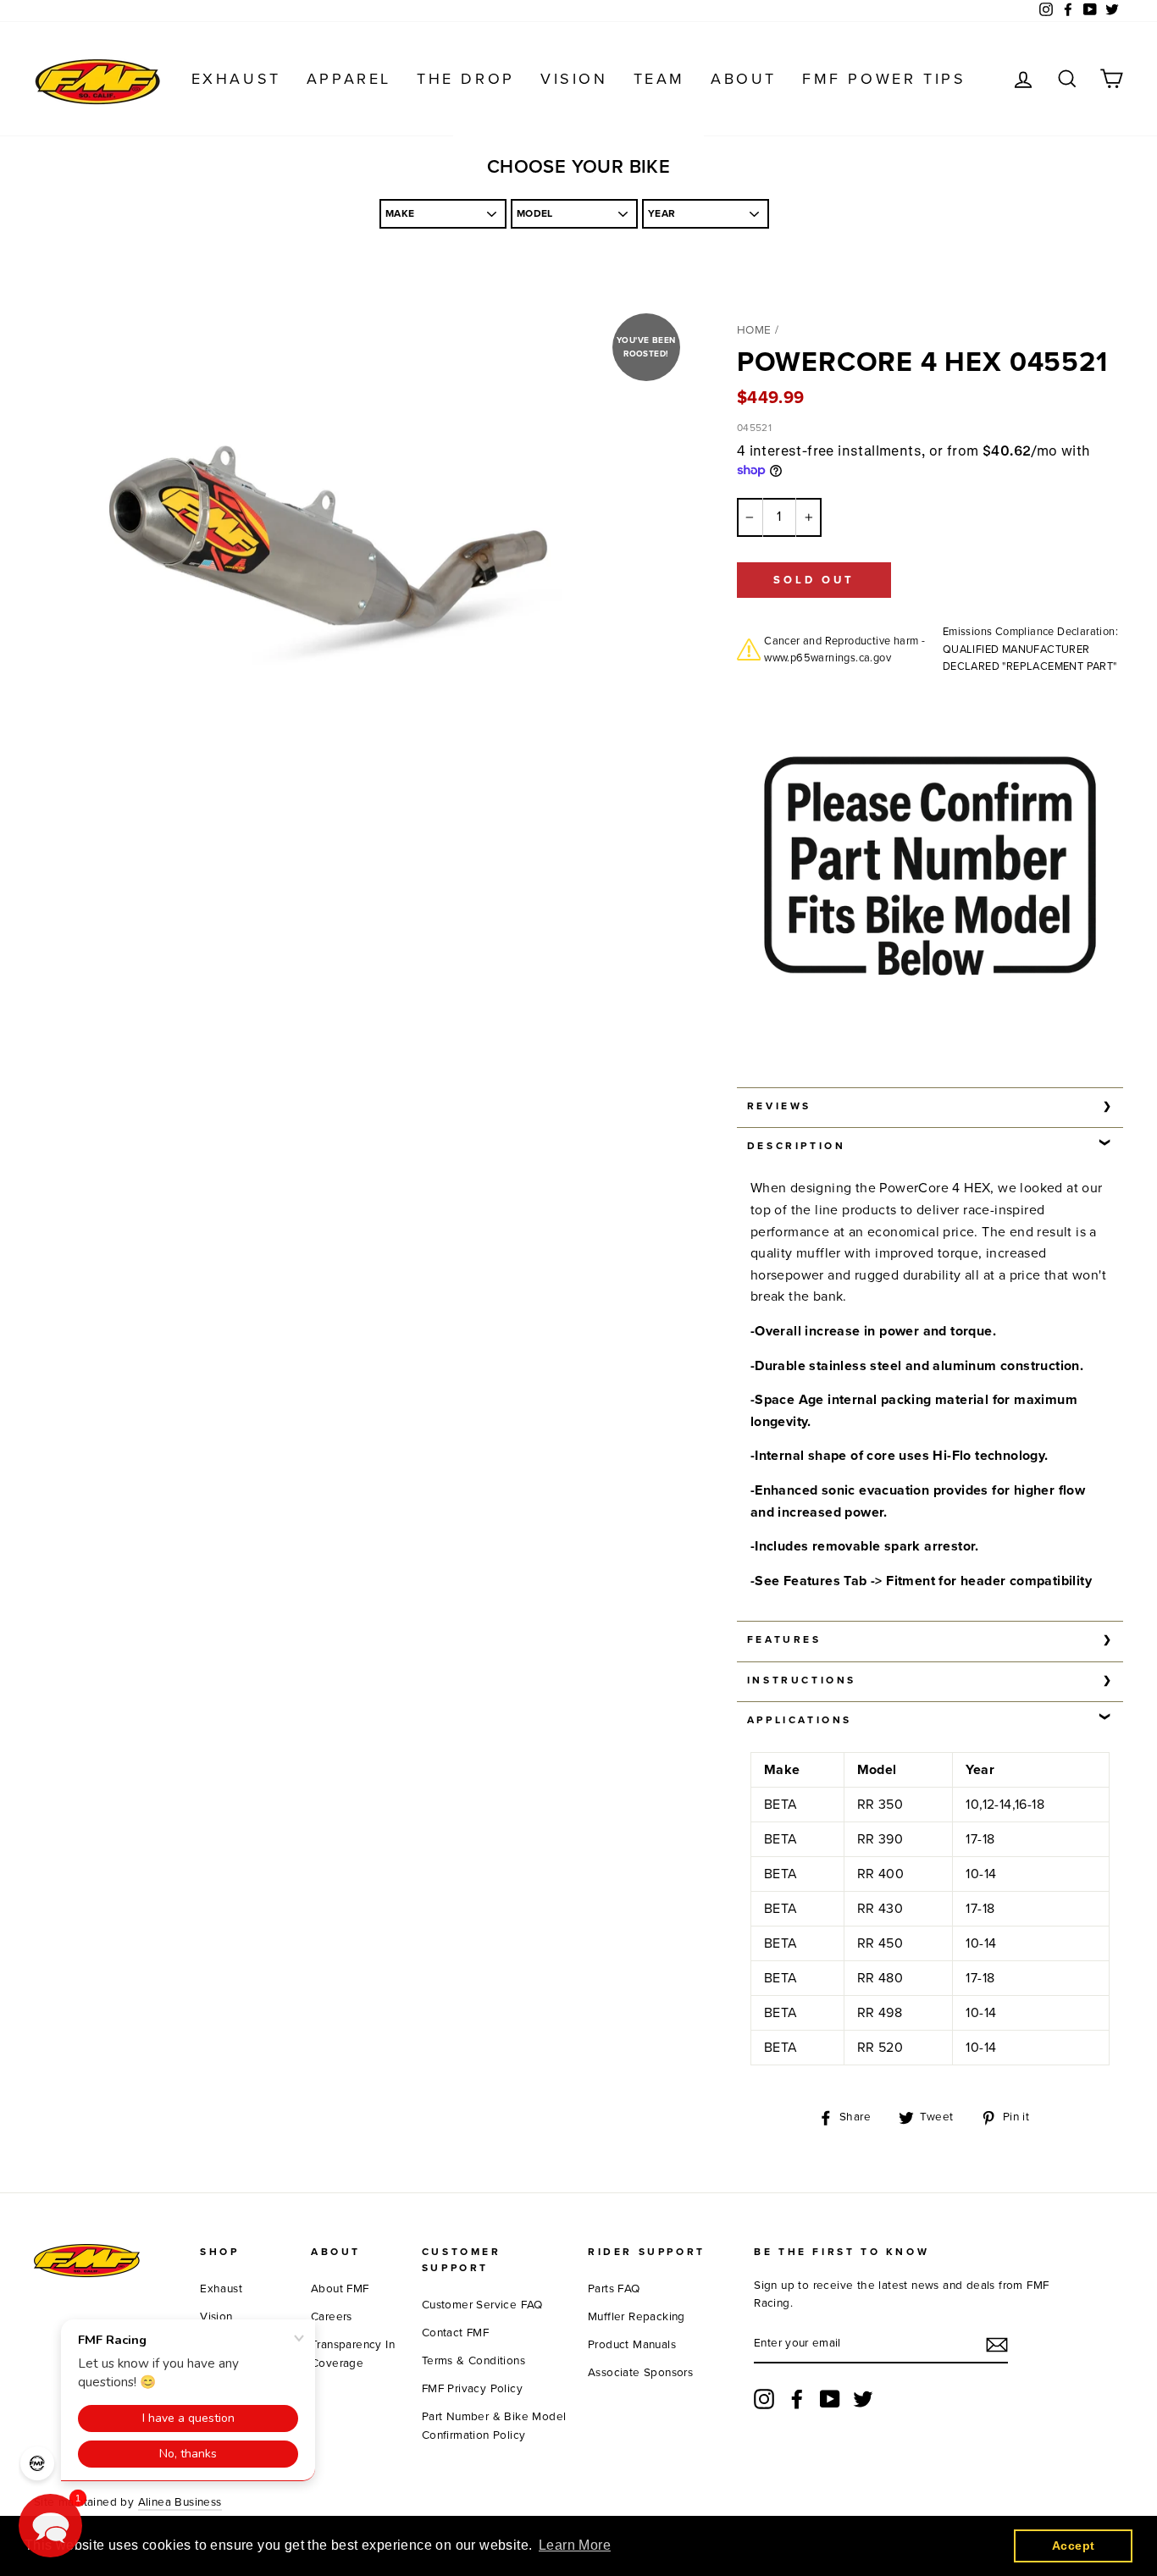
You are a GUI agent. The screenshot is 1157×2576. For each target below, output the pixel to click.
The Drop (466, 79)
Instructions (802, 1680)
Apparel (349, 79)
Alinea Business (180, 2502)
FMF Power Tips (884, 79)
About (744, 79)
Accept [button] (1073, 2546)
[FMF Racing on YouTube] (830, 2399)
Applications (800, 1720)
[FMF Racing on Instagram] (764, 2399)
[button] (50, 2526)
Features (784, 1639)
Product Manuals (632, 2345)
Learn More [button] (575, 2545)
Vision (574, 79)
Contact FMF (455, 2333)
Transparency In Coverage (353, 2354)
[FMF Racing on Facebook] (797, 2399)
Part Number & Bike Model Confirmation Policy (494, 2426)
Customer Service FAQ (482, 2305)
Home (754, 330)
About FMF (340, 2289)
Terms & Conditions (473, 2361)
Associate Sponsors (640, 2373)
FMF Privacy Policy (472, 2389)
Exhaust (236, 79)
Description (797, 1146)
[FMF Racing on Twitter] (863, 2399)
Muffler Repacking (637, 2317)
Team (659, 79)
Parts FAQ (614, 2289)
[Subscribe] (997, 2345)
